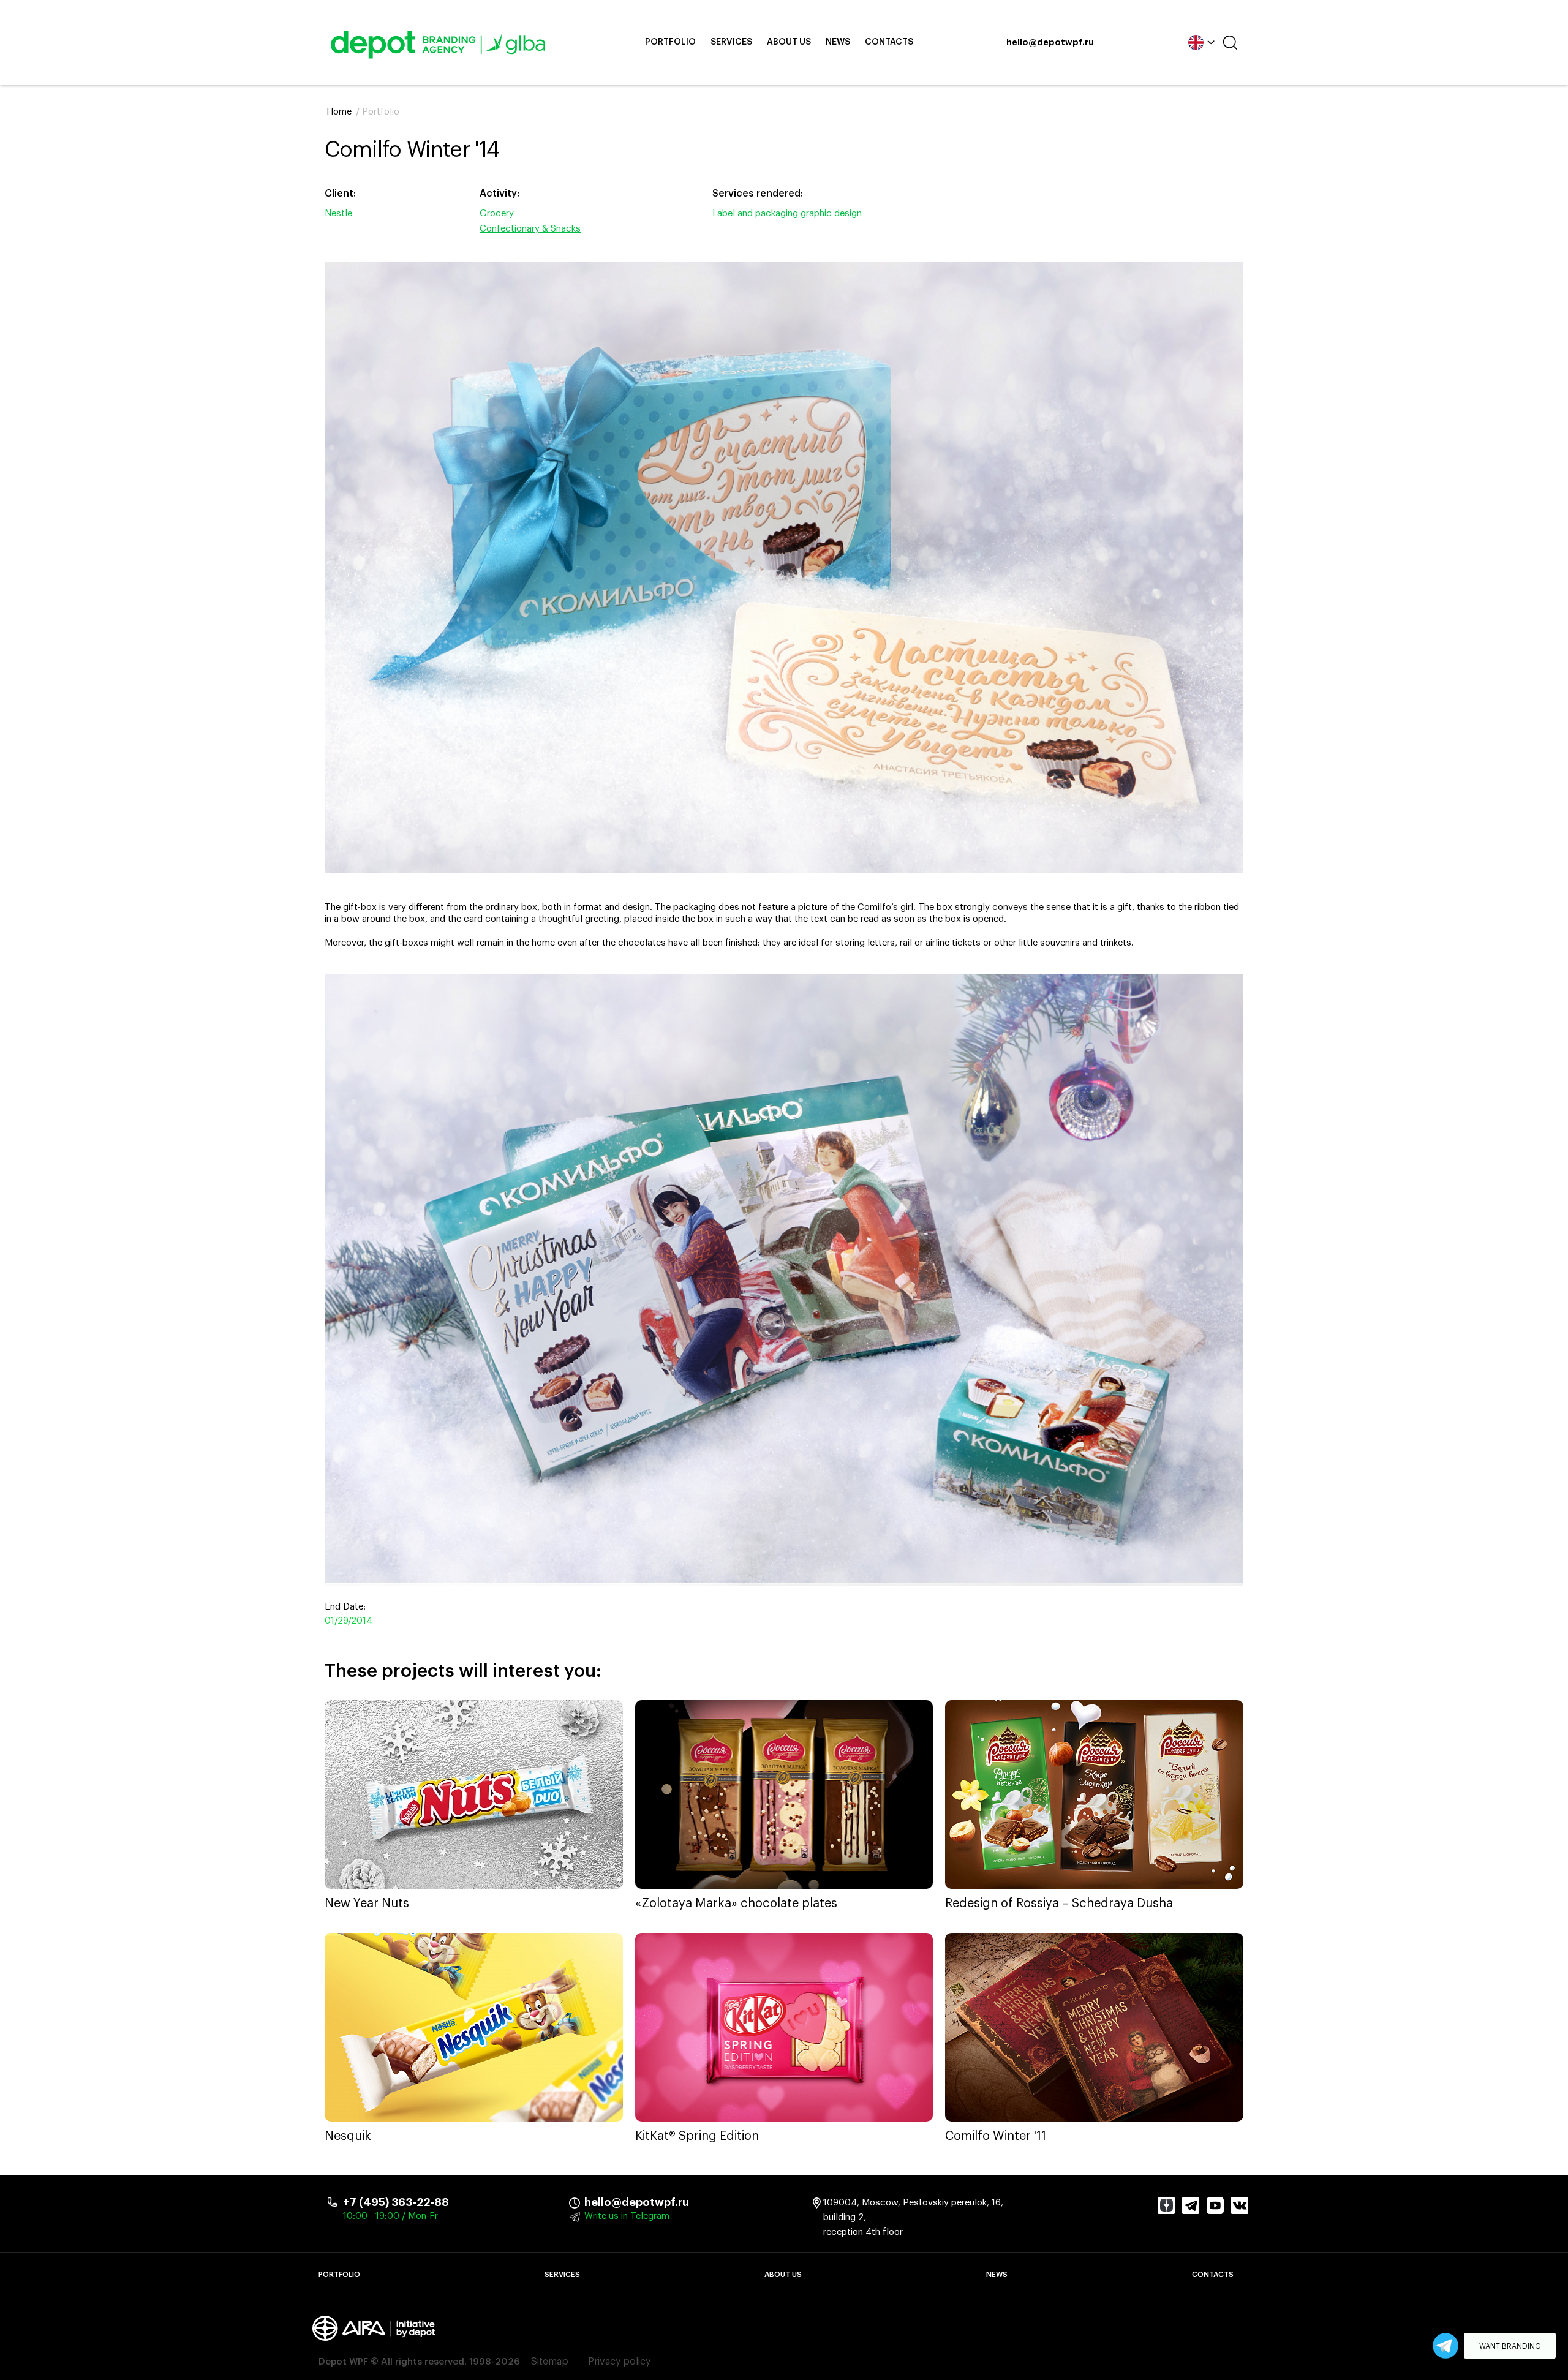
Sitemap (550, 2362)
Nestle (338, 213)
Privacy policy (619, 2362)
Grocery (497, 213)
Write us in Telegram (627, 2216)
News (838, 42)
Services (731, 42)
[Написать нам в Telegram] (1445, 2346)
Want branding (1510, 2346)
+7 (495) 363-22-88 (396, 2202)
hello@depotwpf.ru (1050, 43)
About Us (789, 42)
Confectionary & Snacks (530, 229)
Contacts (889, 42)
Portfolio (670, 42)
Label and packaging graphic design (787, 213)
